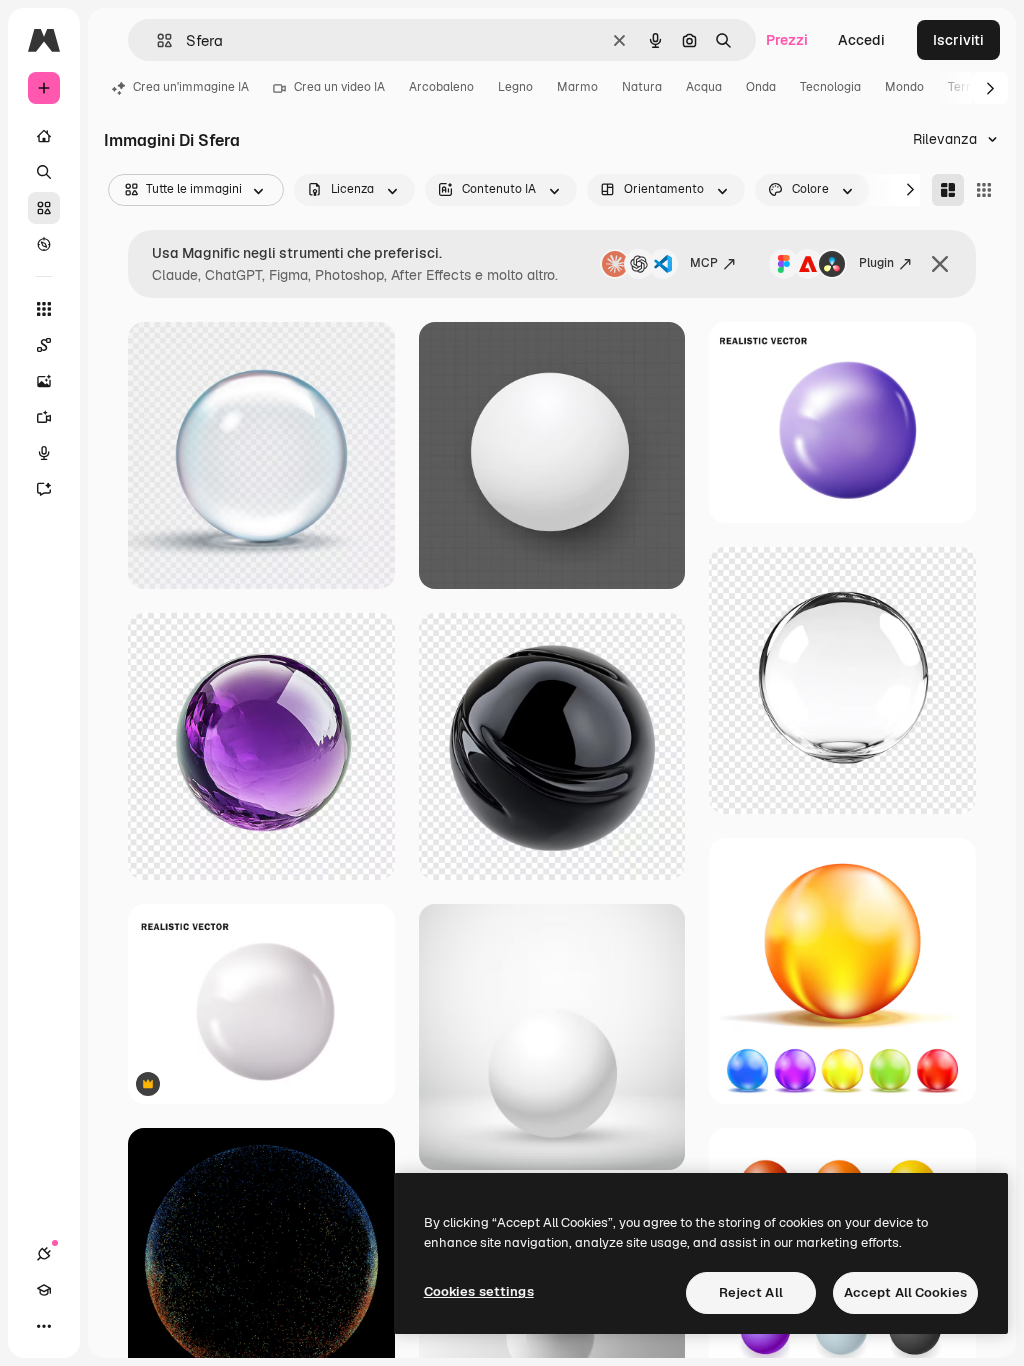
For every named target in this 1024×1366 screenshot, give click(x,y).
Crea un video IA (339, 87)
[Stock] (44, 208)
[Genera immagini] (44, 381)
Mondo (904, 87)
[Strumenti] (44, 309)
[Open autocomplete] (156, 40)
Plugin (876, 263)
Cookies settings (479, 1291)
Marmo (577, 87)
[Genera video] (44, 417)
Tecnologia (830, 87)
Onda (761, 87)
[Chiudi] (940, 264)
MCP (704, 263)
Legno (515, 87)
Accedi (861, 40)
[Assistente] (44, 489)
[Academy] (44, 1290)
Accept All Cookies (905, 1292)
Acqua (704, 87)
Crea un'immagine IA (191, 87)
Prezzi (787, 40)
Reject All (751, 1292)
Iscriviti (958, 40)
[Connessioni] (44, 1254)
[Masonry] (948, 190)
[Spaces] (44, 345)
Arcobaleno (441, 87)
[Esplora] (44, 244)
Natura (642, 87)
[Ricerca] (44, 172)
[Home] (44, 136)
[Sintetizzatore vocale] (44, 453)
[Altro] (44, 1326)
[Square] (984, 190)
